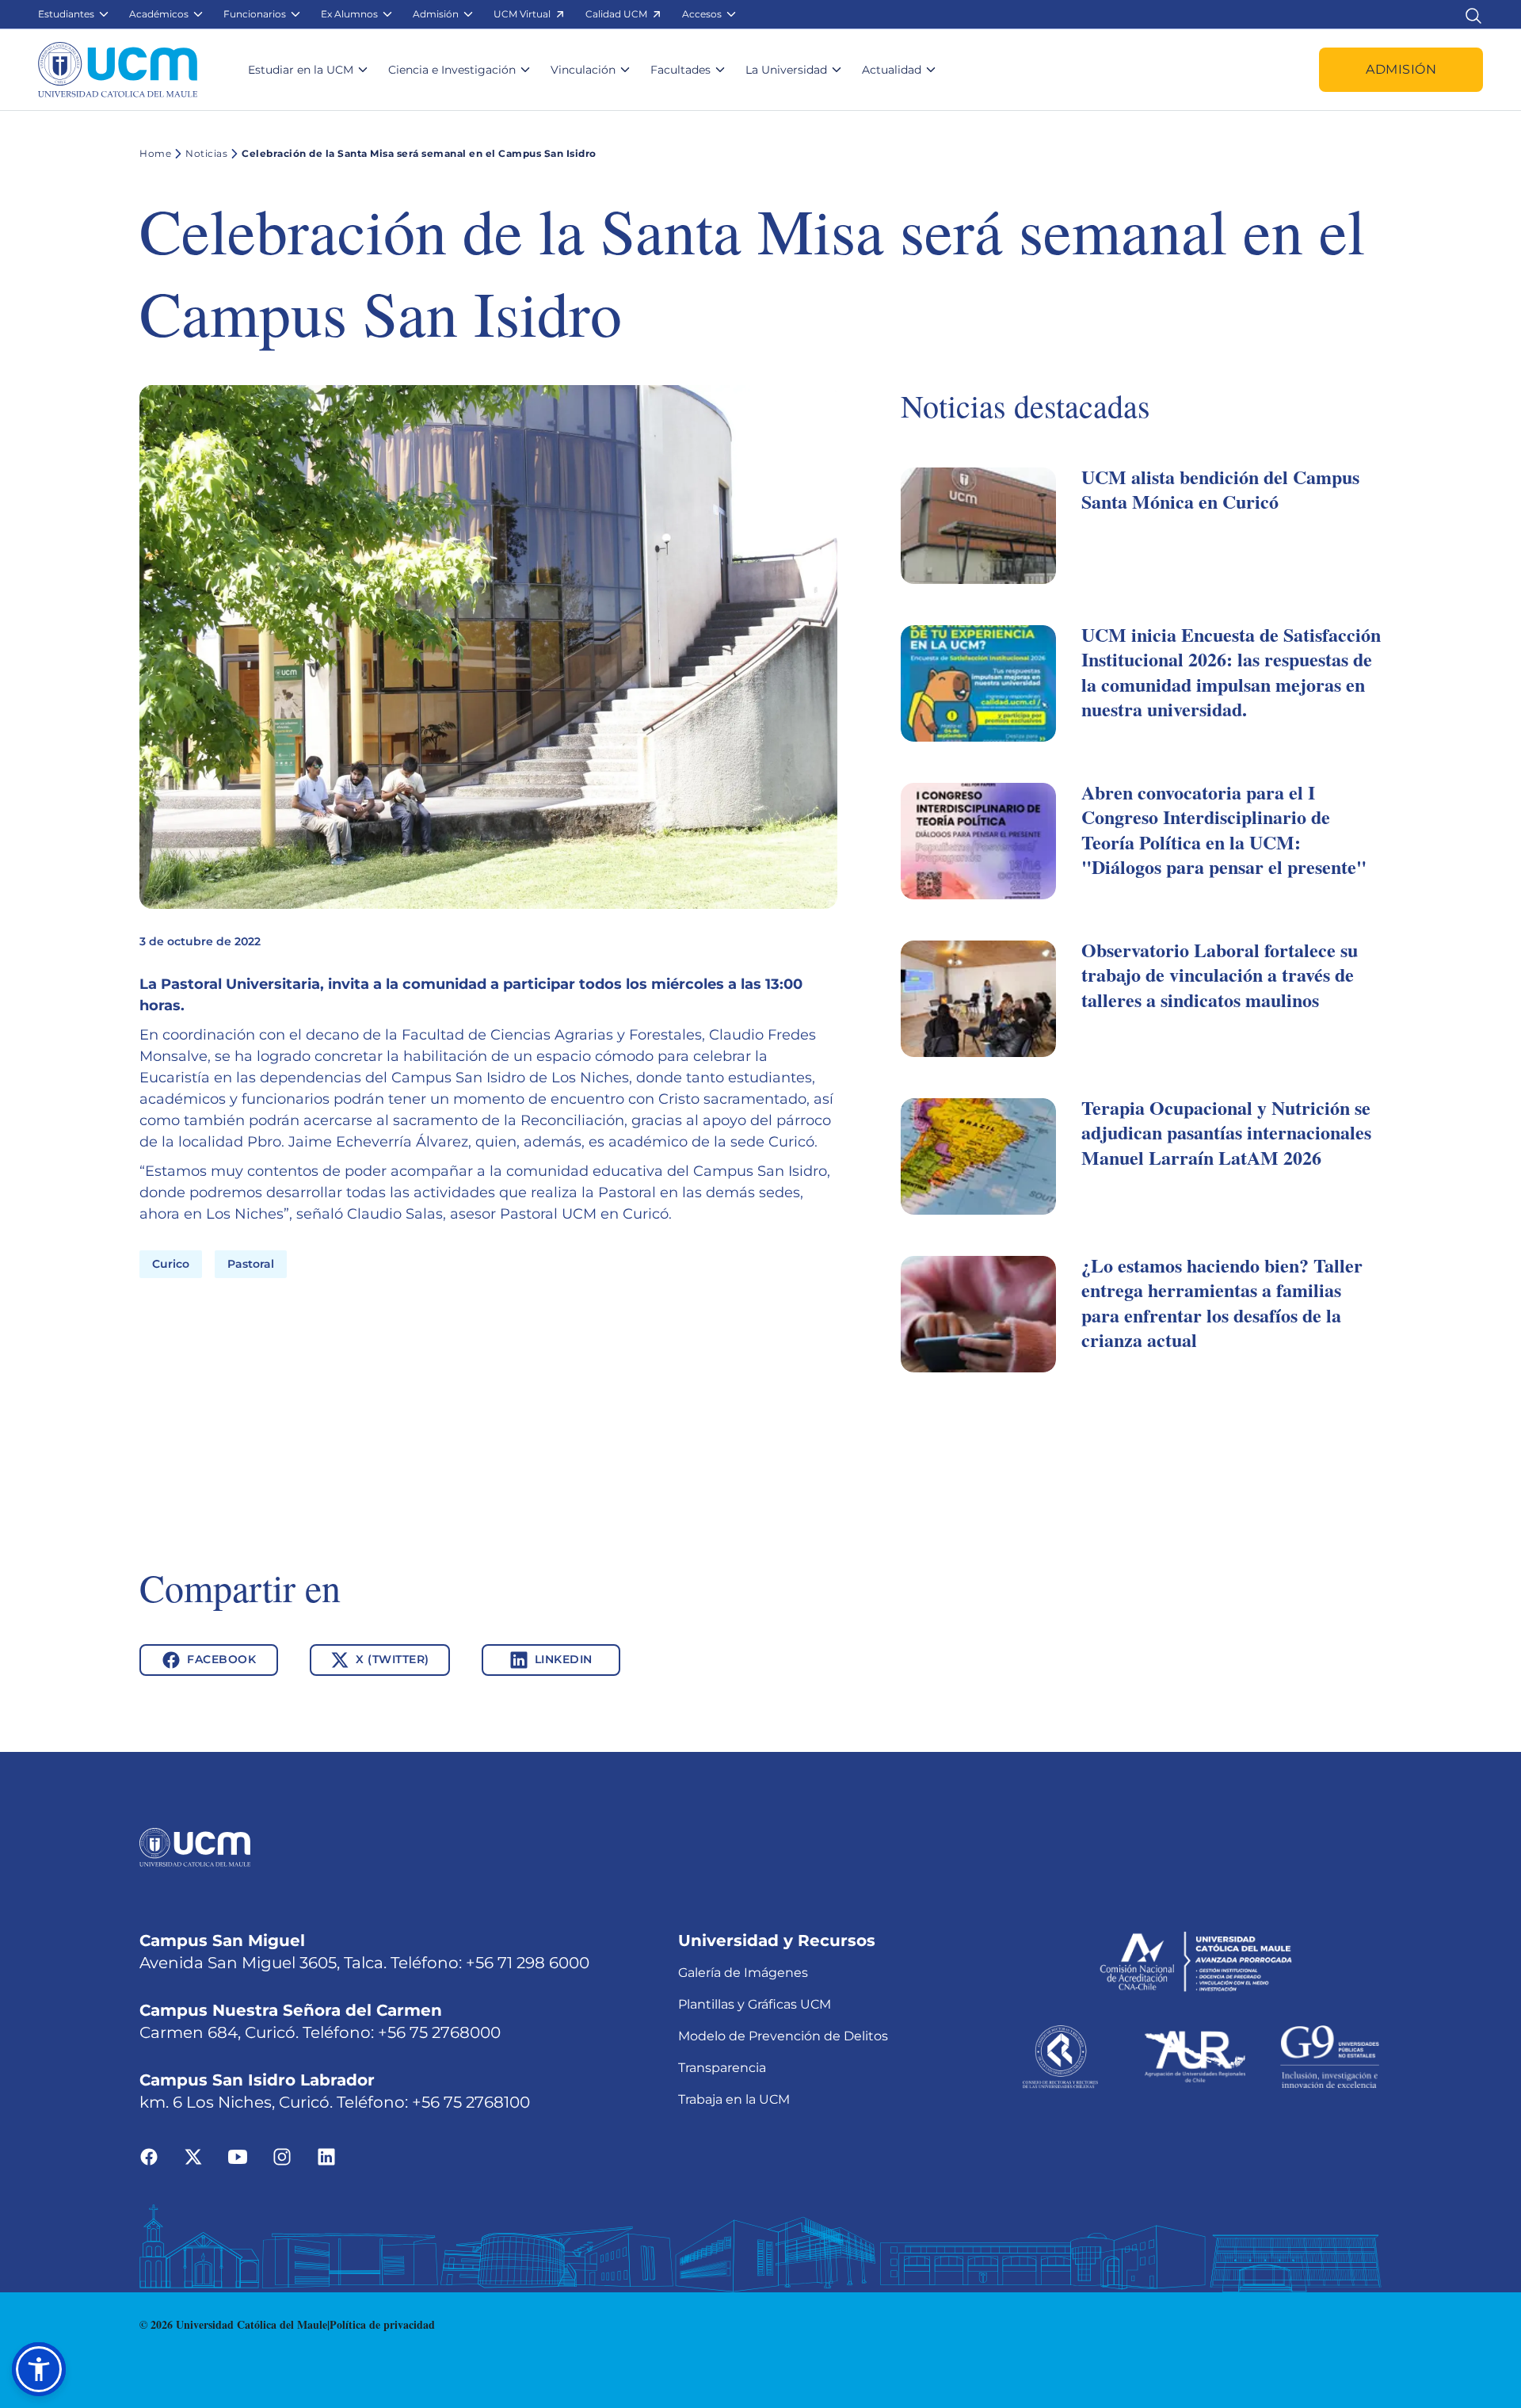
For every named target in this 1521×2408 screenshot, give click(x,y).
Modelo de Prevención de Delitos (783, 2036)
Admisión (1401, 69)
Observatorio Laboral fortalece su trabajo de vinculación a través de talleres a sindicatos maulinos (1220, 974)
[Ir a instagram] (282, 2156)
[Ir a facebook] (149, 2156)
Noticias (206, 153)
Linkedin (564, 1659)
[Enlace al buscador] (1473, 14)
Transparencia (722, 2068)
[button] (74, 14)
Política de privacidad (382, 2324)
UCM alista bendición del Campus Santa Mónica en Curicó (1220, 489)
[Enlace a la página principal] (118, 70)
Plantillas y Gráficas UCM (755, 2004)
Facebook (221, 1659)
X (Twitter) (393, 1659)
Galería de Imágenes (743, 1973)
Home (155, 153)
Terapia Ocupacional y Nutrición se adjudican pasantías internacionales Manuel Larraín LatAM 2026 (1226, 1132)
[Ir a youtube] (238, 2156)
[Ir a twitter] (193, 2156)
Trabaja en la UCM (734, 2099)
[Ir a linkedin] (326, 2156)
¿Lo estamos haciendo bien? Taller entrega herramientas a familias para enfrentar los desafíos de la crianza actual (1222, 1302)
